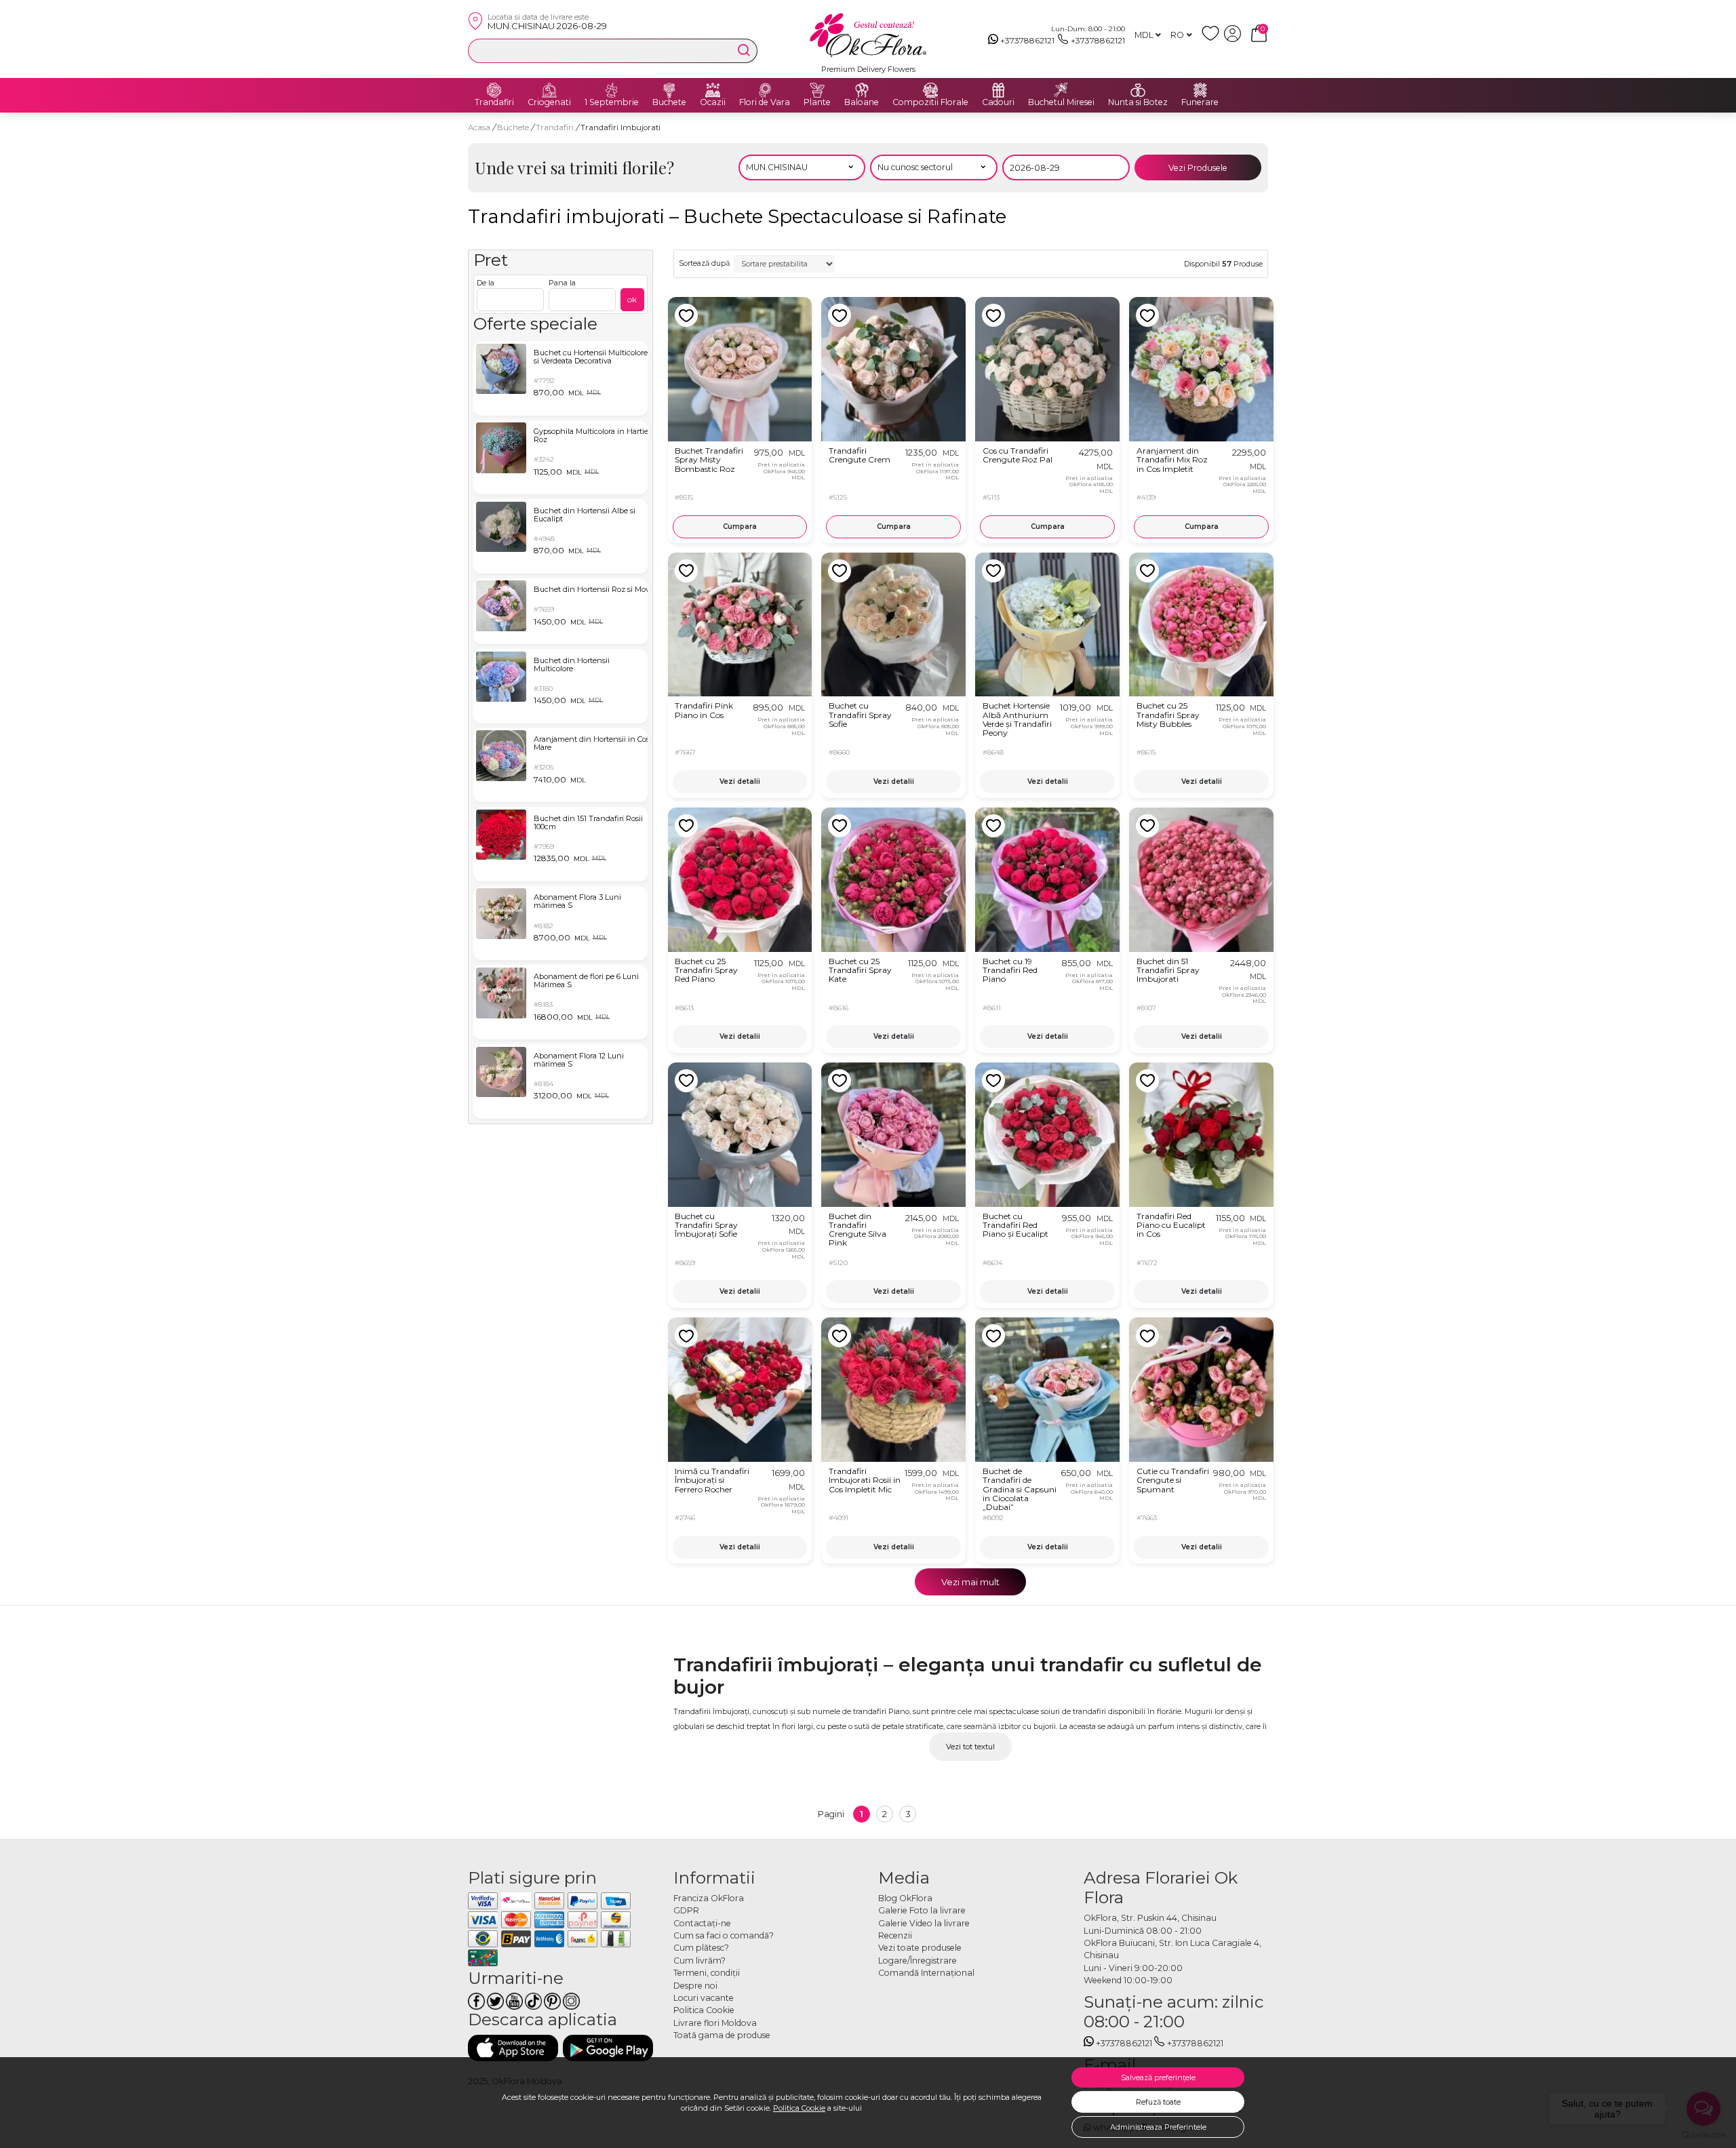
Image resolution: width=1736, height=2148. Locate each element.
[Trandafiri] (494, 90)
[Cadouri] (998, 90)
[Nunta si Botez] (1138, 90)
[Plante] (817, 90)
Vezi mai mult (970, 1582)
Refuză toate (1158, 2102)
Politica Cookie (799, 2108)
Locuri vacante (704, 1998)
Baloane (862, 102)
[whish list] (1213, 39)
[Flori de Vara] (765, 90)
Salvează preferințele (1158, 2077)
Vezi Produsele (1198, 168)
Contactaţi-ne (702, 1923)
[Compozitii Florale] (930, 90)
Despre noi (695, 1986)
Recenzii (895, 1935)
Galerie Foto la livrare (922, 1910)
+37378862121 (1027, 40)
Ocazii (713, 102)
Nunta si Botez (1138, 102)
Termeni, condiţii (707, 1973)
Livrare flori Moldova (715, 2023)
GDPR (686, 1910)
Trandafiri (494, 102)
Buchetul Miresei (1061, 102)
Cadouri (998, 102)
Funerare (1200, 102)
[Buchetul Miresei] (1061, 90)
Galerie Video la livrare (924, 1923)
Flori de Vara (765, 102)
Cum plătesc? (701, 1948)
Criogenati (549, 102)
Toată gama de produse (722, 2035)
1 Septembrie (612, 102)
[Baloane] (862, 90)
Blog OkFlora (905, 1898)
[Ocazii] (713, 90)
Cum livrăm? (699, 1961)
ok (632, 299)
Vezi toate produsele (920, 1948)
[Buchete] (669, 90)
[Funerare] (1200, 90)
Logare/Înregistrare (918, 1961)
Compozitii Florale (930, 102)
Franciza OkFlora (709, 1898)
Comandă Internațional (926, 1973)
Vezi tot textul (970, 1747)
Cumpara (740, 526)
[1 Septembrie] (612, 90)
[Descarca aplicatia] (513, 2048)
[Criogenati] (549, 90)
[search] (744, 50)
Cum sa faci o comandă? (724, 1935)
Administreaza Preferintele (1158, 2127)
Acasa (479, 127)
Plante (817, 102)
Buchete (669, 102)
